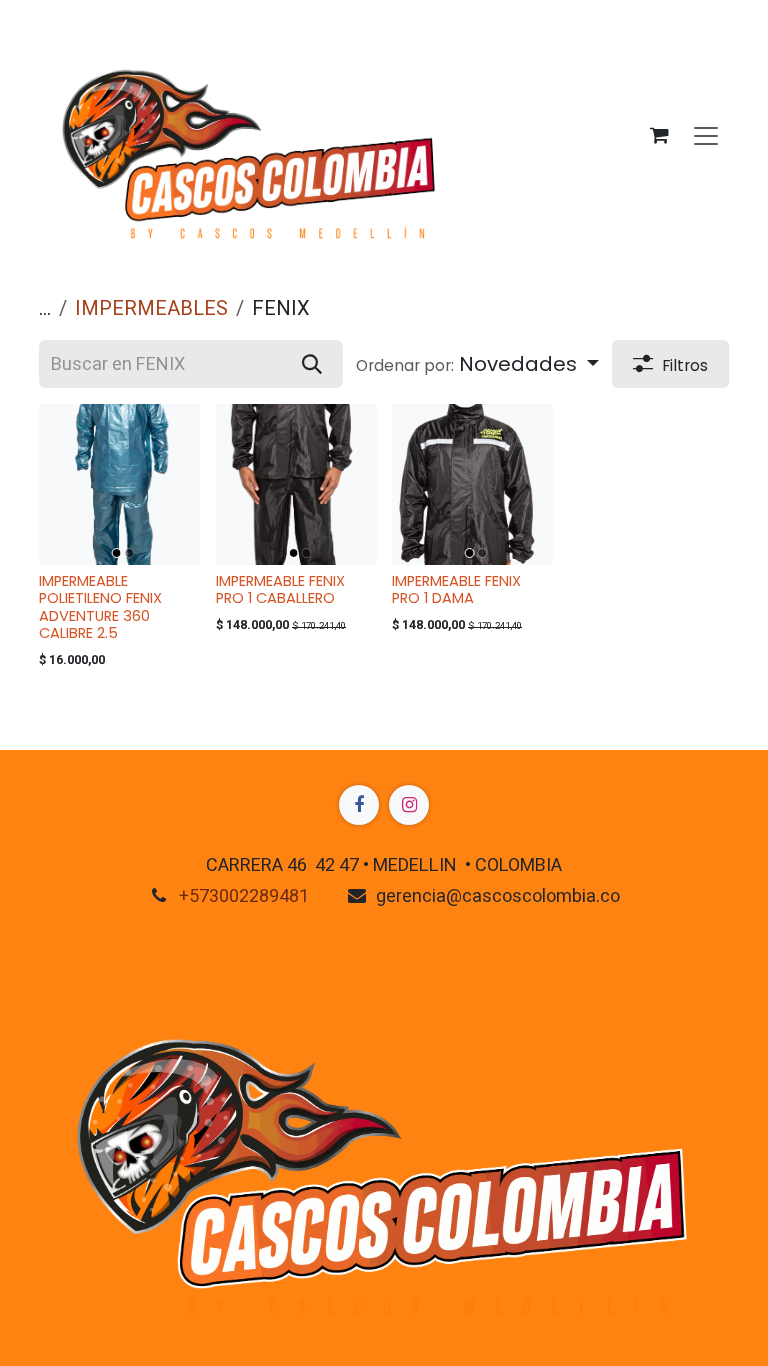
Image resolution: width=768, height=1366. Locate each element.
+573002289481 (244, 896)
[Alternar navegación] (706, 135)
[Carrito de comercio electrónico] (659, 135)
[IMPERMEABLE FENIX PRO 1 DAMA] (472, 484)
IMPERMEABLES (151, 308)
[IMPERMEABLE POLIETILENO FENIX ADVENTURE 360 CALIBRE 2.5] (119, 484)
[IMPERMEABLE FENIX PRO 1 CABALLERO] (296, 484)
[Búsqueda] (312, 364)
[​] (359, 805)
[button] (477, 364)
